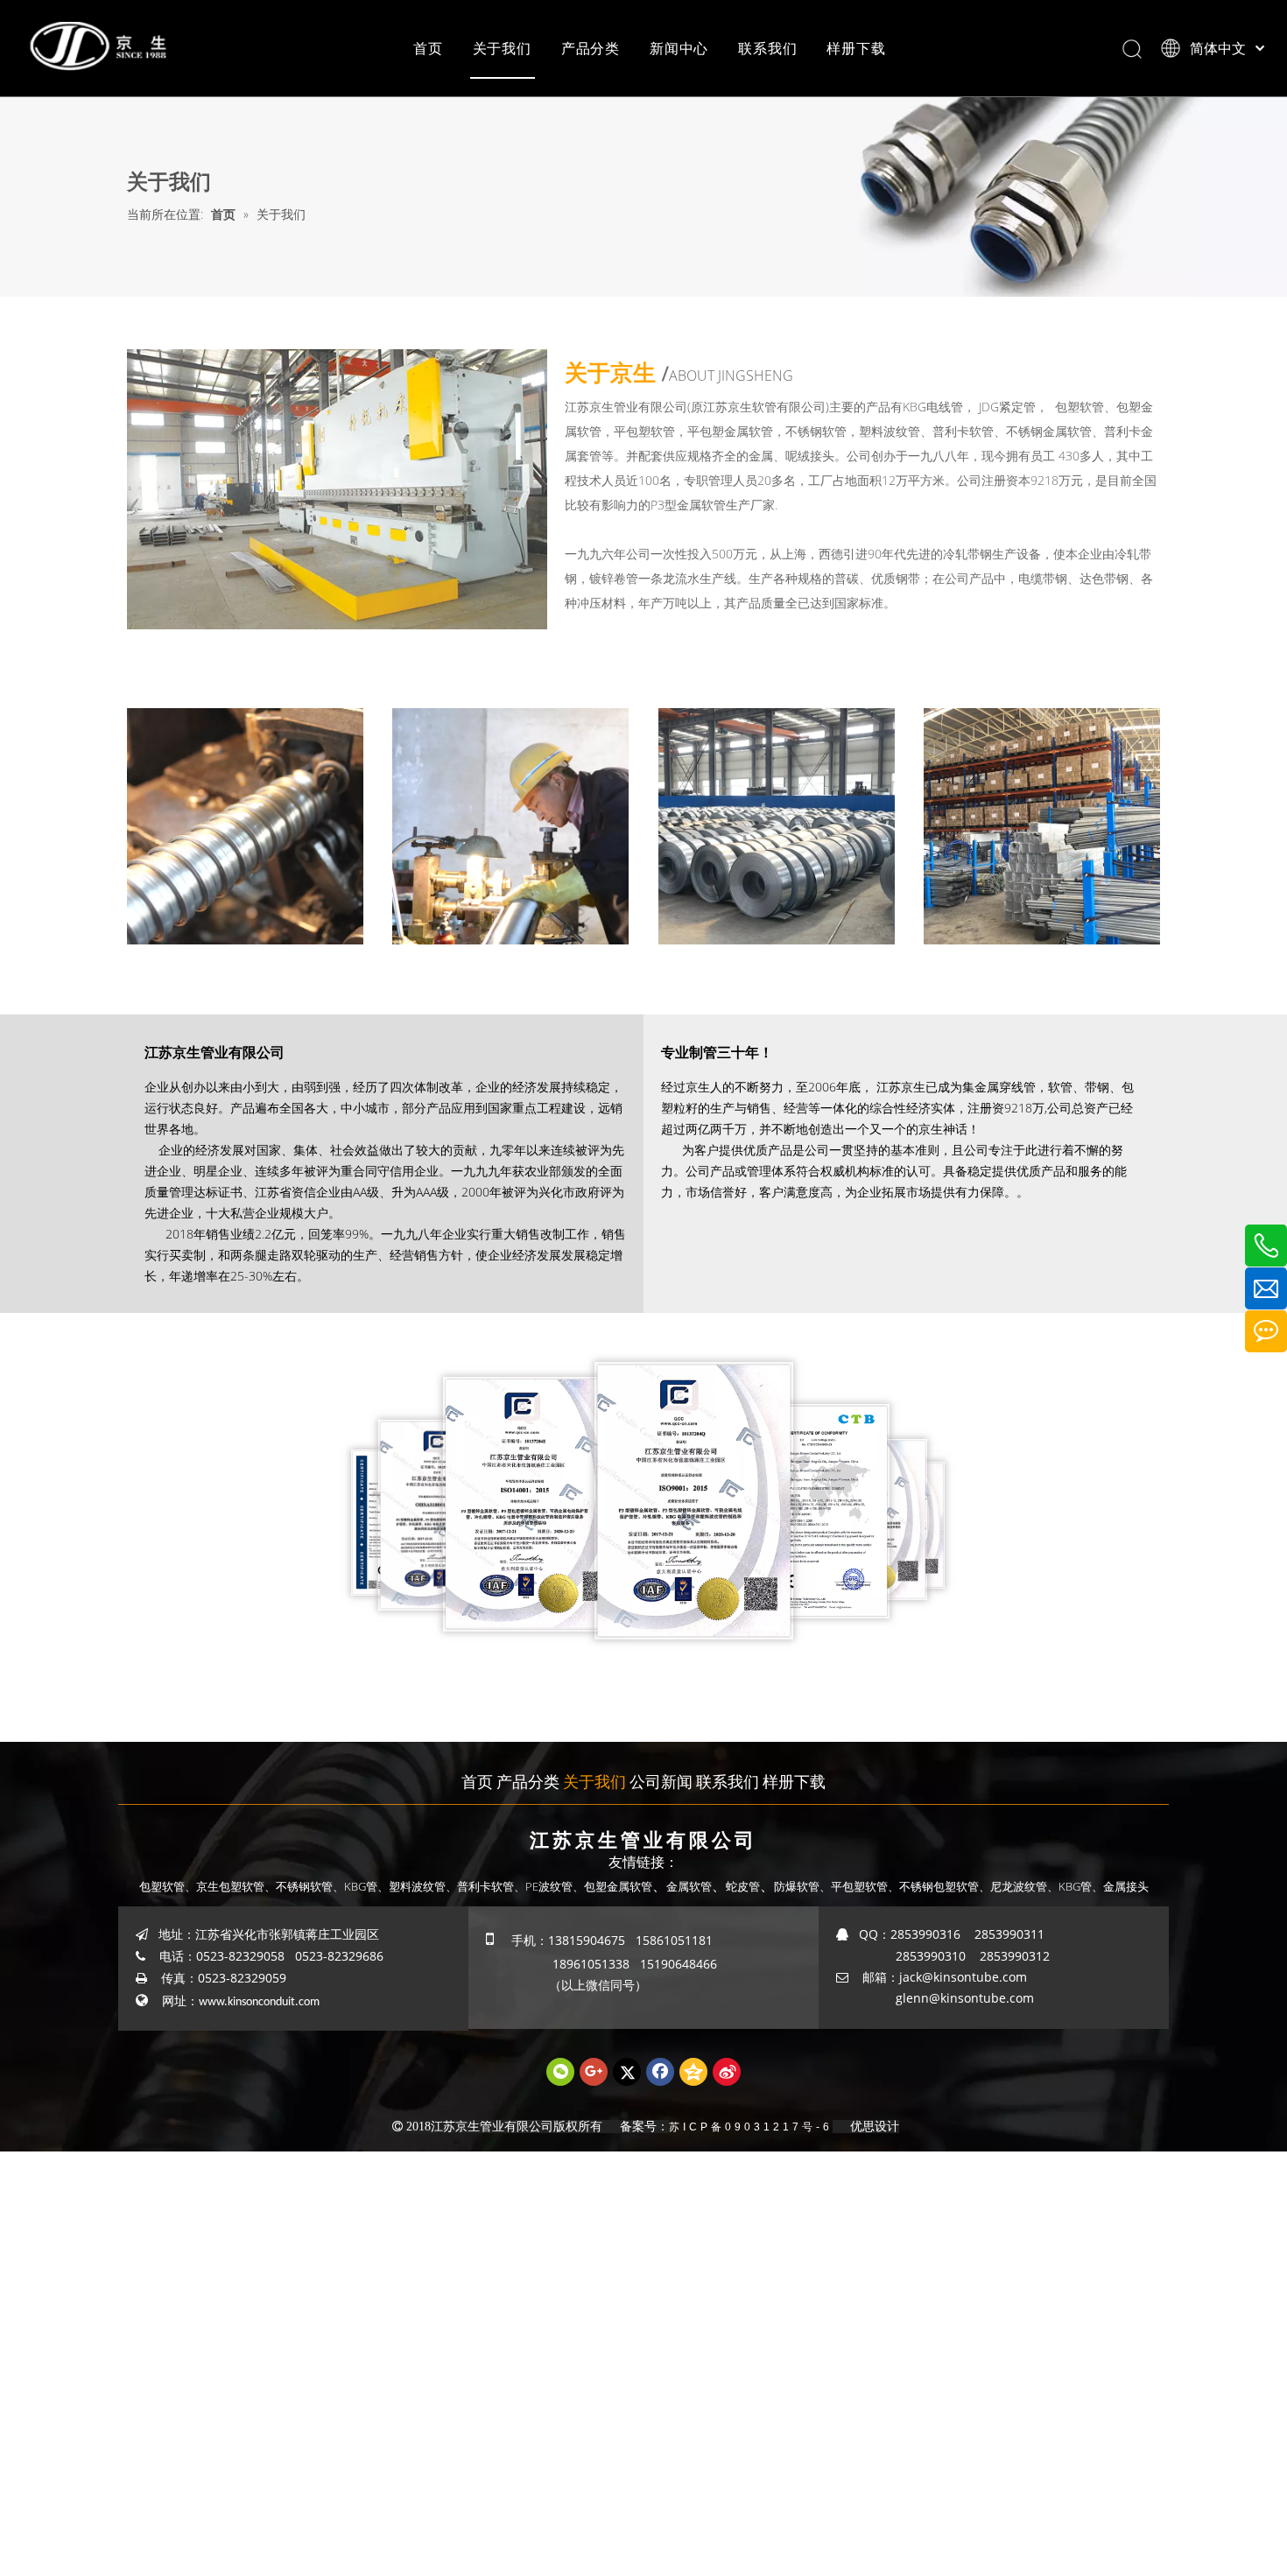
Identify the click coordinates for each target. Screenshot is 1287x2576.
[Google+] (594, 2072)
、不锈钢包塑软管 (933, 1886)
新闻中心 (679, 48)
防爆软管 (797, 1886)
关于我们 (502, 48)
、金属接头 (1120, 1886)
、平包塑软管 (854, 1886)
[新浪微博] (727, 2072)
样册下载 (856, 48)
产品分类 (591, 48)
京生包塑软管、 (236, 1886)
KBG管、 (366, 1886)
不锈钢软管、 (310, 1886)
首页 (428, 48)
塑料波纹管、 (423, 1886)
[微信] (560, 2072)
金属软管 (689, 1886)
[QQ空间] (693, 2072)
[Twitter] (627, 2072)
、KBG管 (1069, 1886)
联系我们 (767, 48)
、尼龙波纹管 (1013, 1886)
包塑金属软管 (618, 1886)
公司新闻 (661, 1781)
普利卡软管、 (491, 1886)
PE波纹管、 (555, 1886)
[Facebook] (660, 2072)
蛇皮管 (743, 1886)
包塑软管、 (168, 1886)
